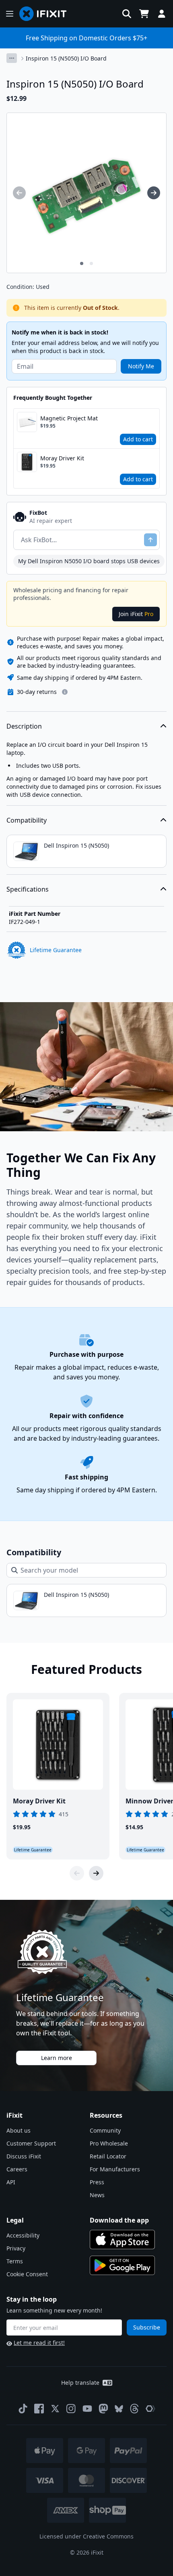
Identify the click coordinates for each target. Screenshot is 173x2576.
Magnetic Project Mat (69, 418)
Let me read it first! (39, 2343)
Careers (17, 2169)
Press (97, 2182)
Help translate (80, 2383)
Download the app (119, 2220)
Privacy (16, 2248)
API (11, 2182)
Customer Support (31, 2143)
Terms (15, 2261)
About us (19, 2130)
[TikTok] (23, 2409)
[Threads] (134, 2409)
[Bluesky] (119, 2409)
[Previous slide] (77, 1873)
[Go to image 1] (82, 263)
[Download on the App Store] (122, 2240)
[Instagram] (71, 2409)
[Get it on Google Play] (122, 2265)
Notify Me (141, 366)
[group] (19, 193)
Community (105, 2130)
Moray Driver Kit (62, 458)
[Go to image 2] (91, 263)
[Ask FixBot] (150, 540)
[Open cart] (144, 14)
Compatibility (27, 820)
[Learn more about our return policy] (65, 692)
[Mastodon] (103, 2409)
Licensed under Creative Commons (86, 2536)
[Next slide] (96, 1873)
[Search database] (127, 14)
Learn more (57, 2058)
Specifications (28, 889)
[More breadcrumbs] (12, 58)
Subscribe (147, 2327)
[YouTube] (87, 2409)
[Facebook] (39, 2409)
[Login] (162, 14)
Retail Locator (108, 2156)
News (97, 2195)
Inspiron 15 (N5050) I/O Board (66, 58)
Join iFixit (136, 614)
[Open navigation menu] (10, 14)
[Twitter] (55, 2409)
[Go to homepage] (46, 14)
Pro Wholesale (109, 2143)
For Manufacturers (115, 2169)
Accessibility (23, 2235)
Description (24, 726)
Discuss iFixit (24, 2156)
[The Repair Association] (150, 2409)
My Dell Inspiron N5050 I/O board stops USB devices (89, 561)
